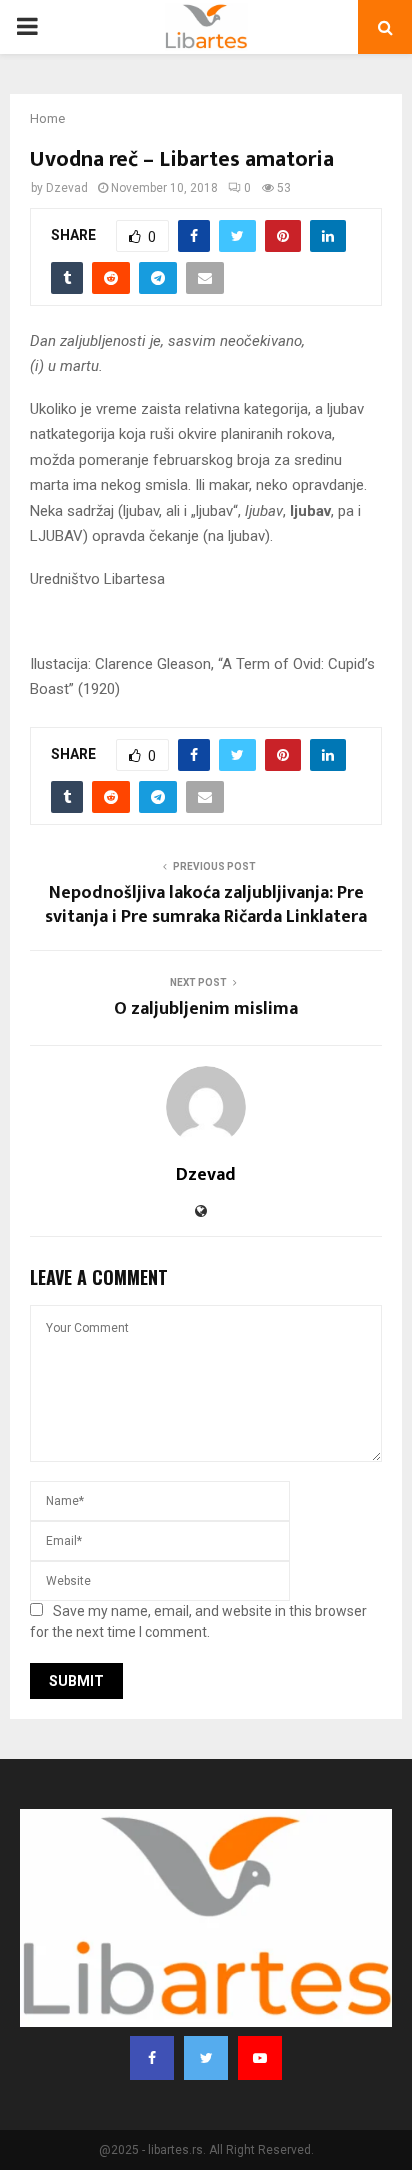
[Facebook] (152, 2058)
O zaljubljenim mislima (206, 1009)
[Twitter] (206, 2058)
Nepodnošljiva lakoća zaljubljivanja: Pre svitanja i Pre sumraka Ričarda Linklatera (206, 905)
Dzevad (67, 188)
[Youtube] (260, 2058)
